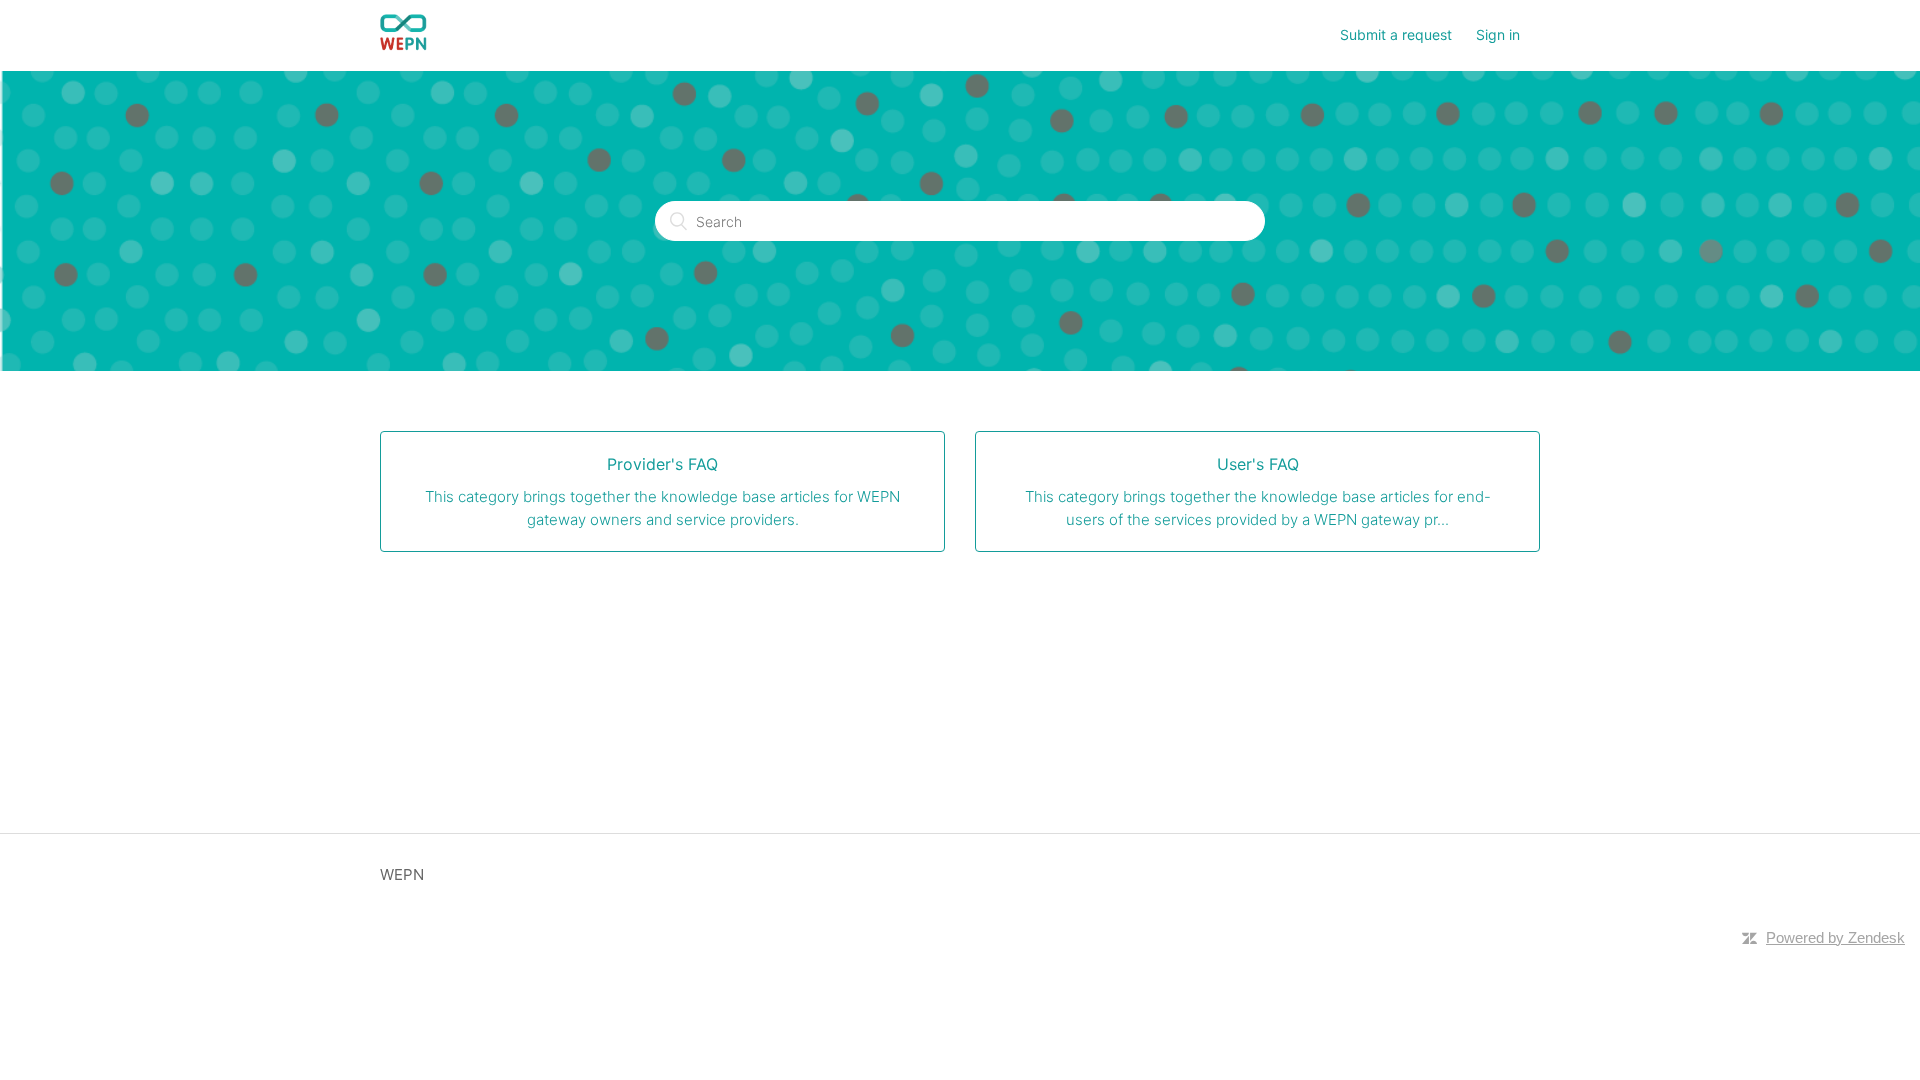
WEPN (402, 874)
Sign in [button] (1498, 34)
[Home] (403, 45)
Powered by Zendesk (1835, 937)
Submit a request (1396, 34)
